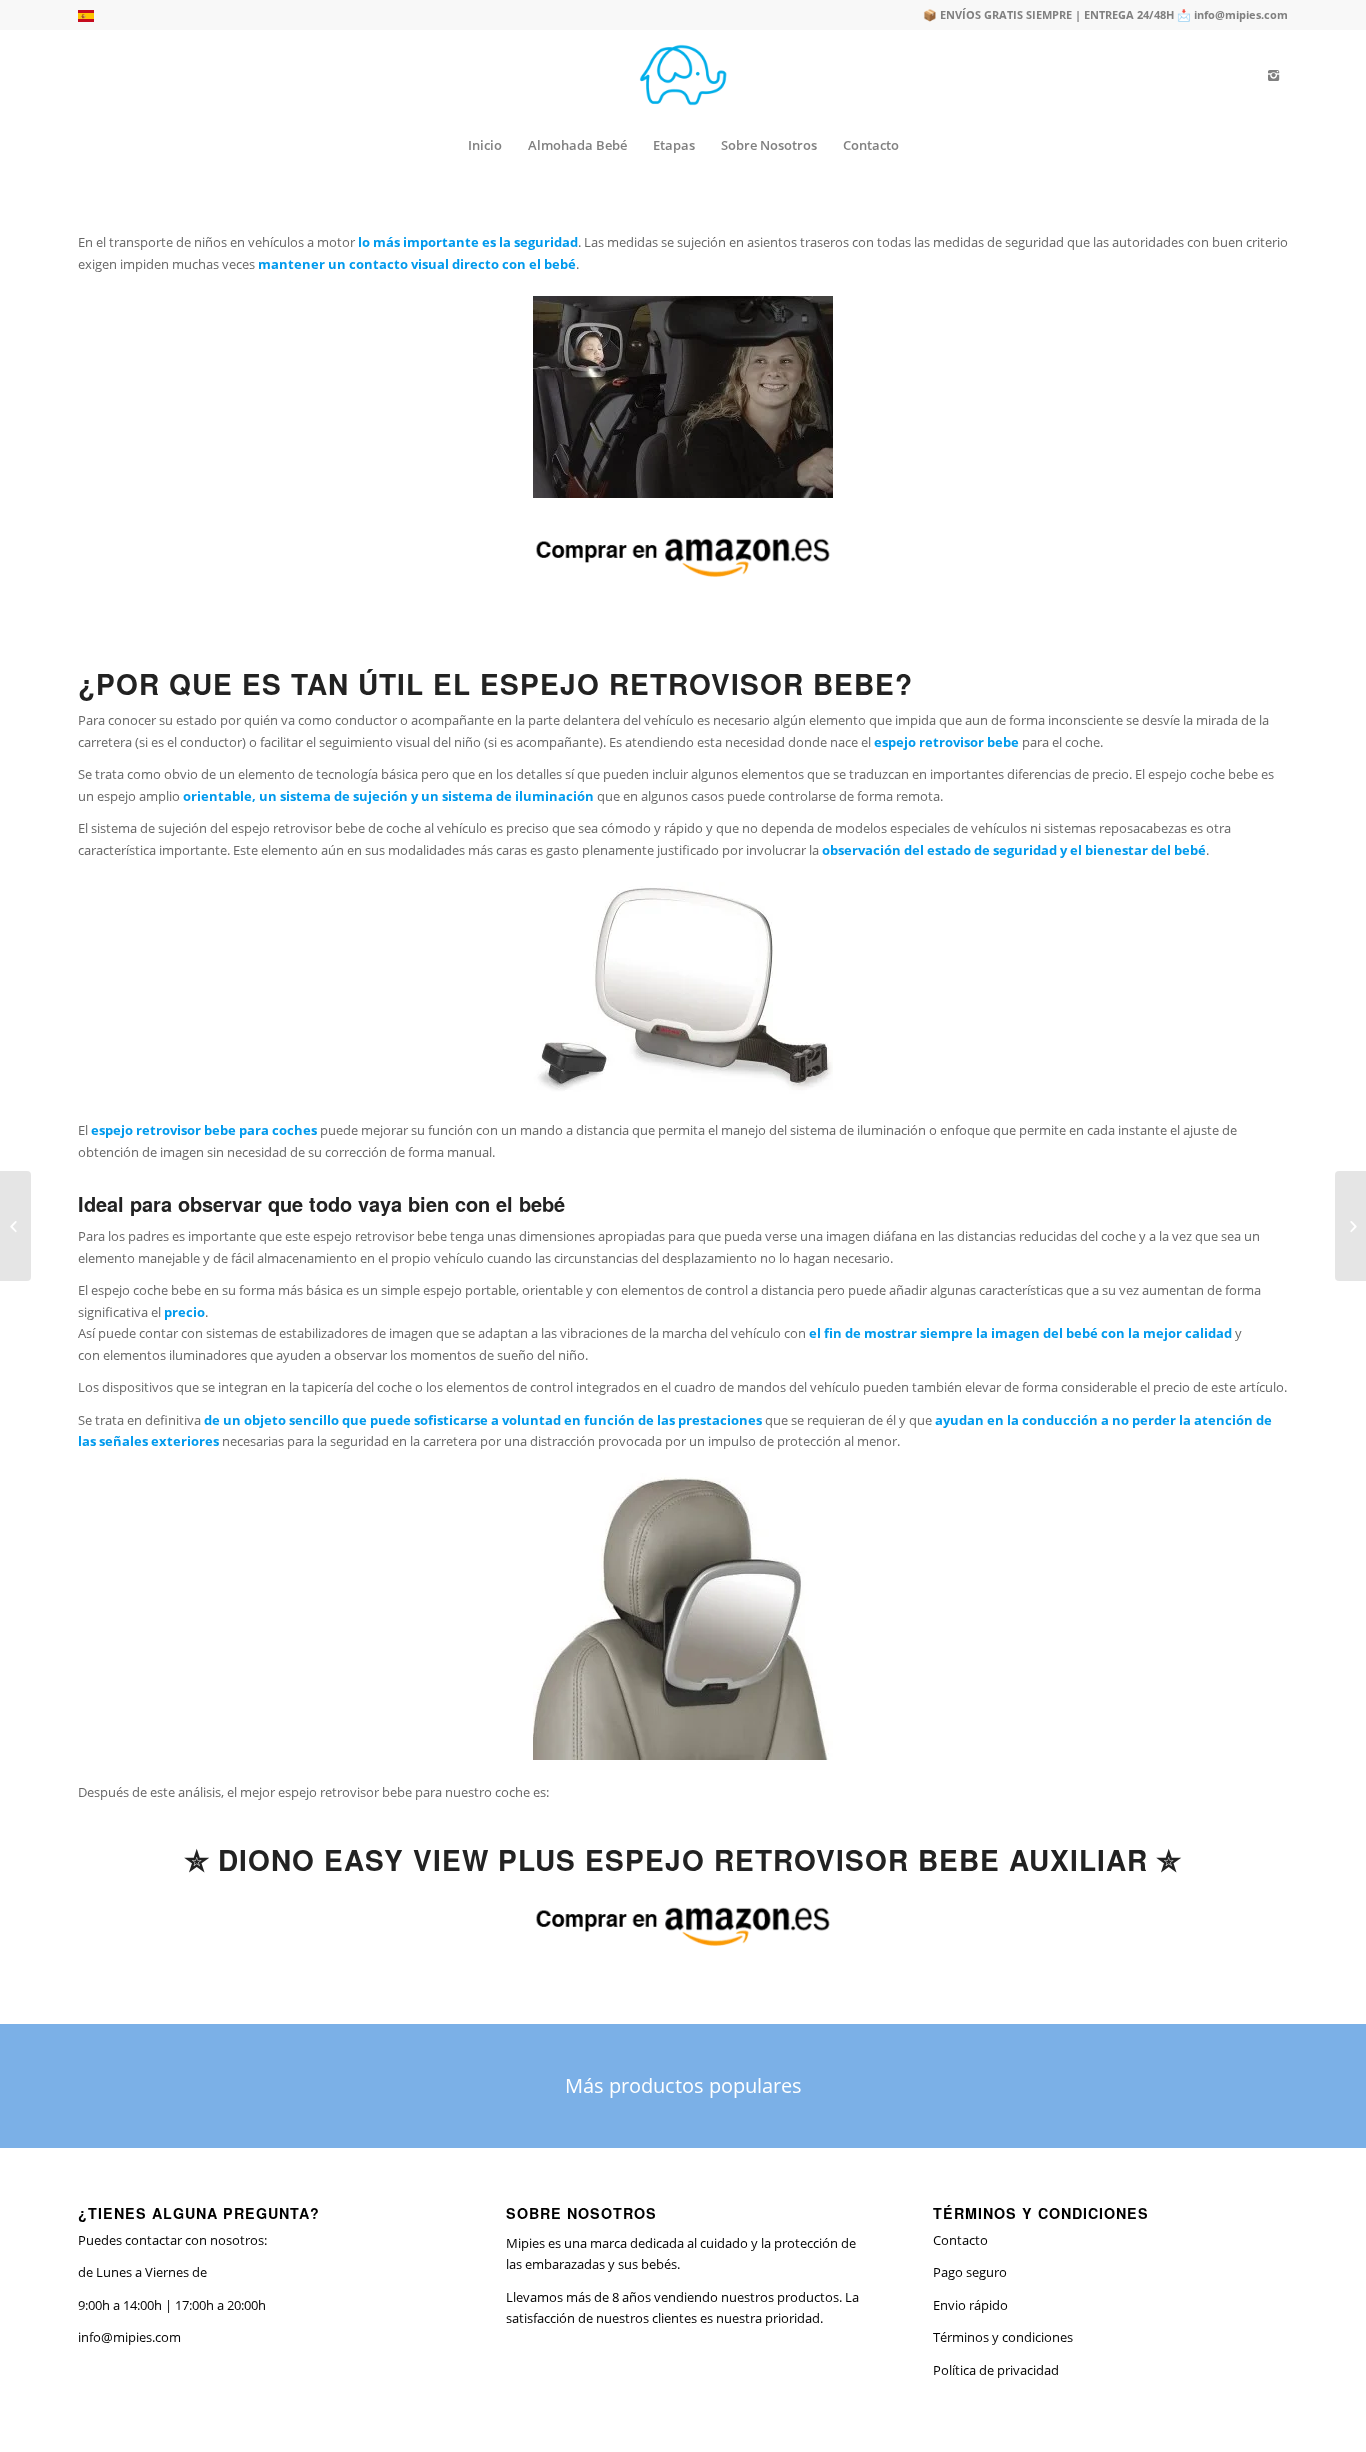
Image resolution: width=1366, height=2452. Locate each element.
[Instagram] (1273, 75)
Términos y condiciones (1003, 2337)
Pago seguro (970, 2272)
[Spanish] (86, 17)
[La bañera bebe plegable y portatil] (1350, 1226)
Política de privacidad (996, 2370)
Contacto (960, 2240)
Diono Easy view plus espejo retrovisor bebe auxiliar (683, 1859)
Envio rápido (970, 2305)
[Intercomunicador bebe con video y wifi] (15, 1226)
